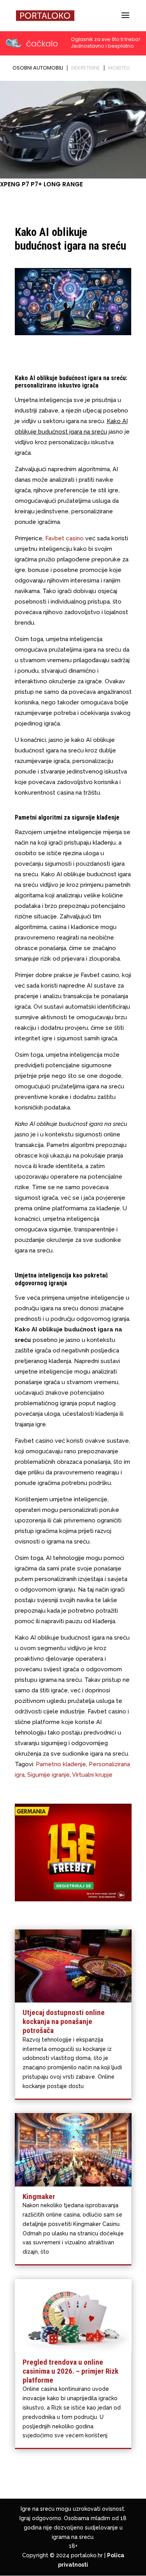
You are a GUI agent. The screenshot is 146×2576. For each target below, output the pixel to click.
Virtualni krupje (92, 1775)
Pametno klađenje (61, 1764)
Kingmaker (39, 2196)
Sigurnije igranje (48, 1775)
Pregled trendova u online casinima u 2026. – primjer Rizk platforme (70, 2371)
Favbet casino (64, 538)
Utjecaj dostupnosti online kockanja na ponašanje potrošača (64, 2021)
